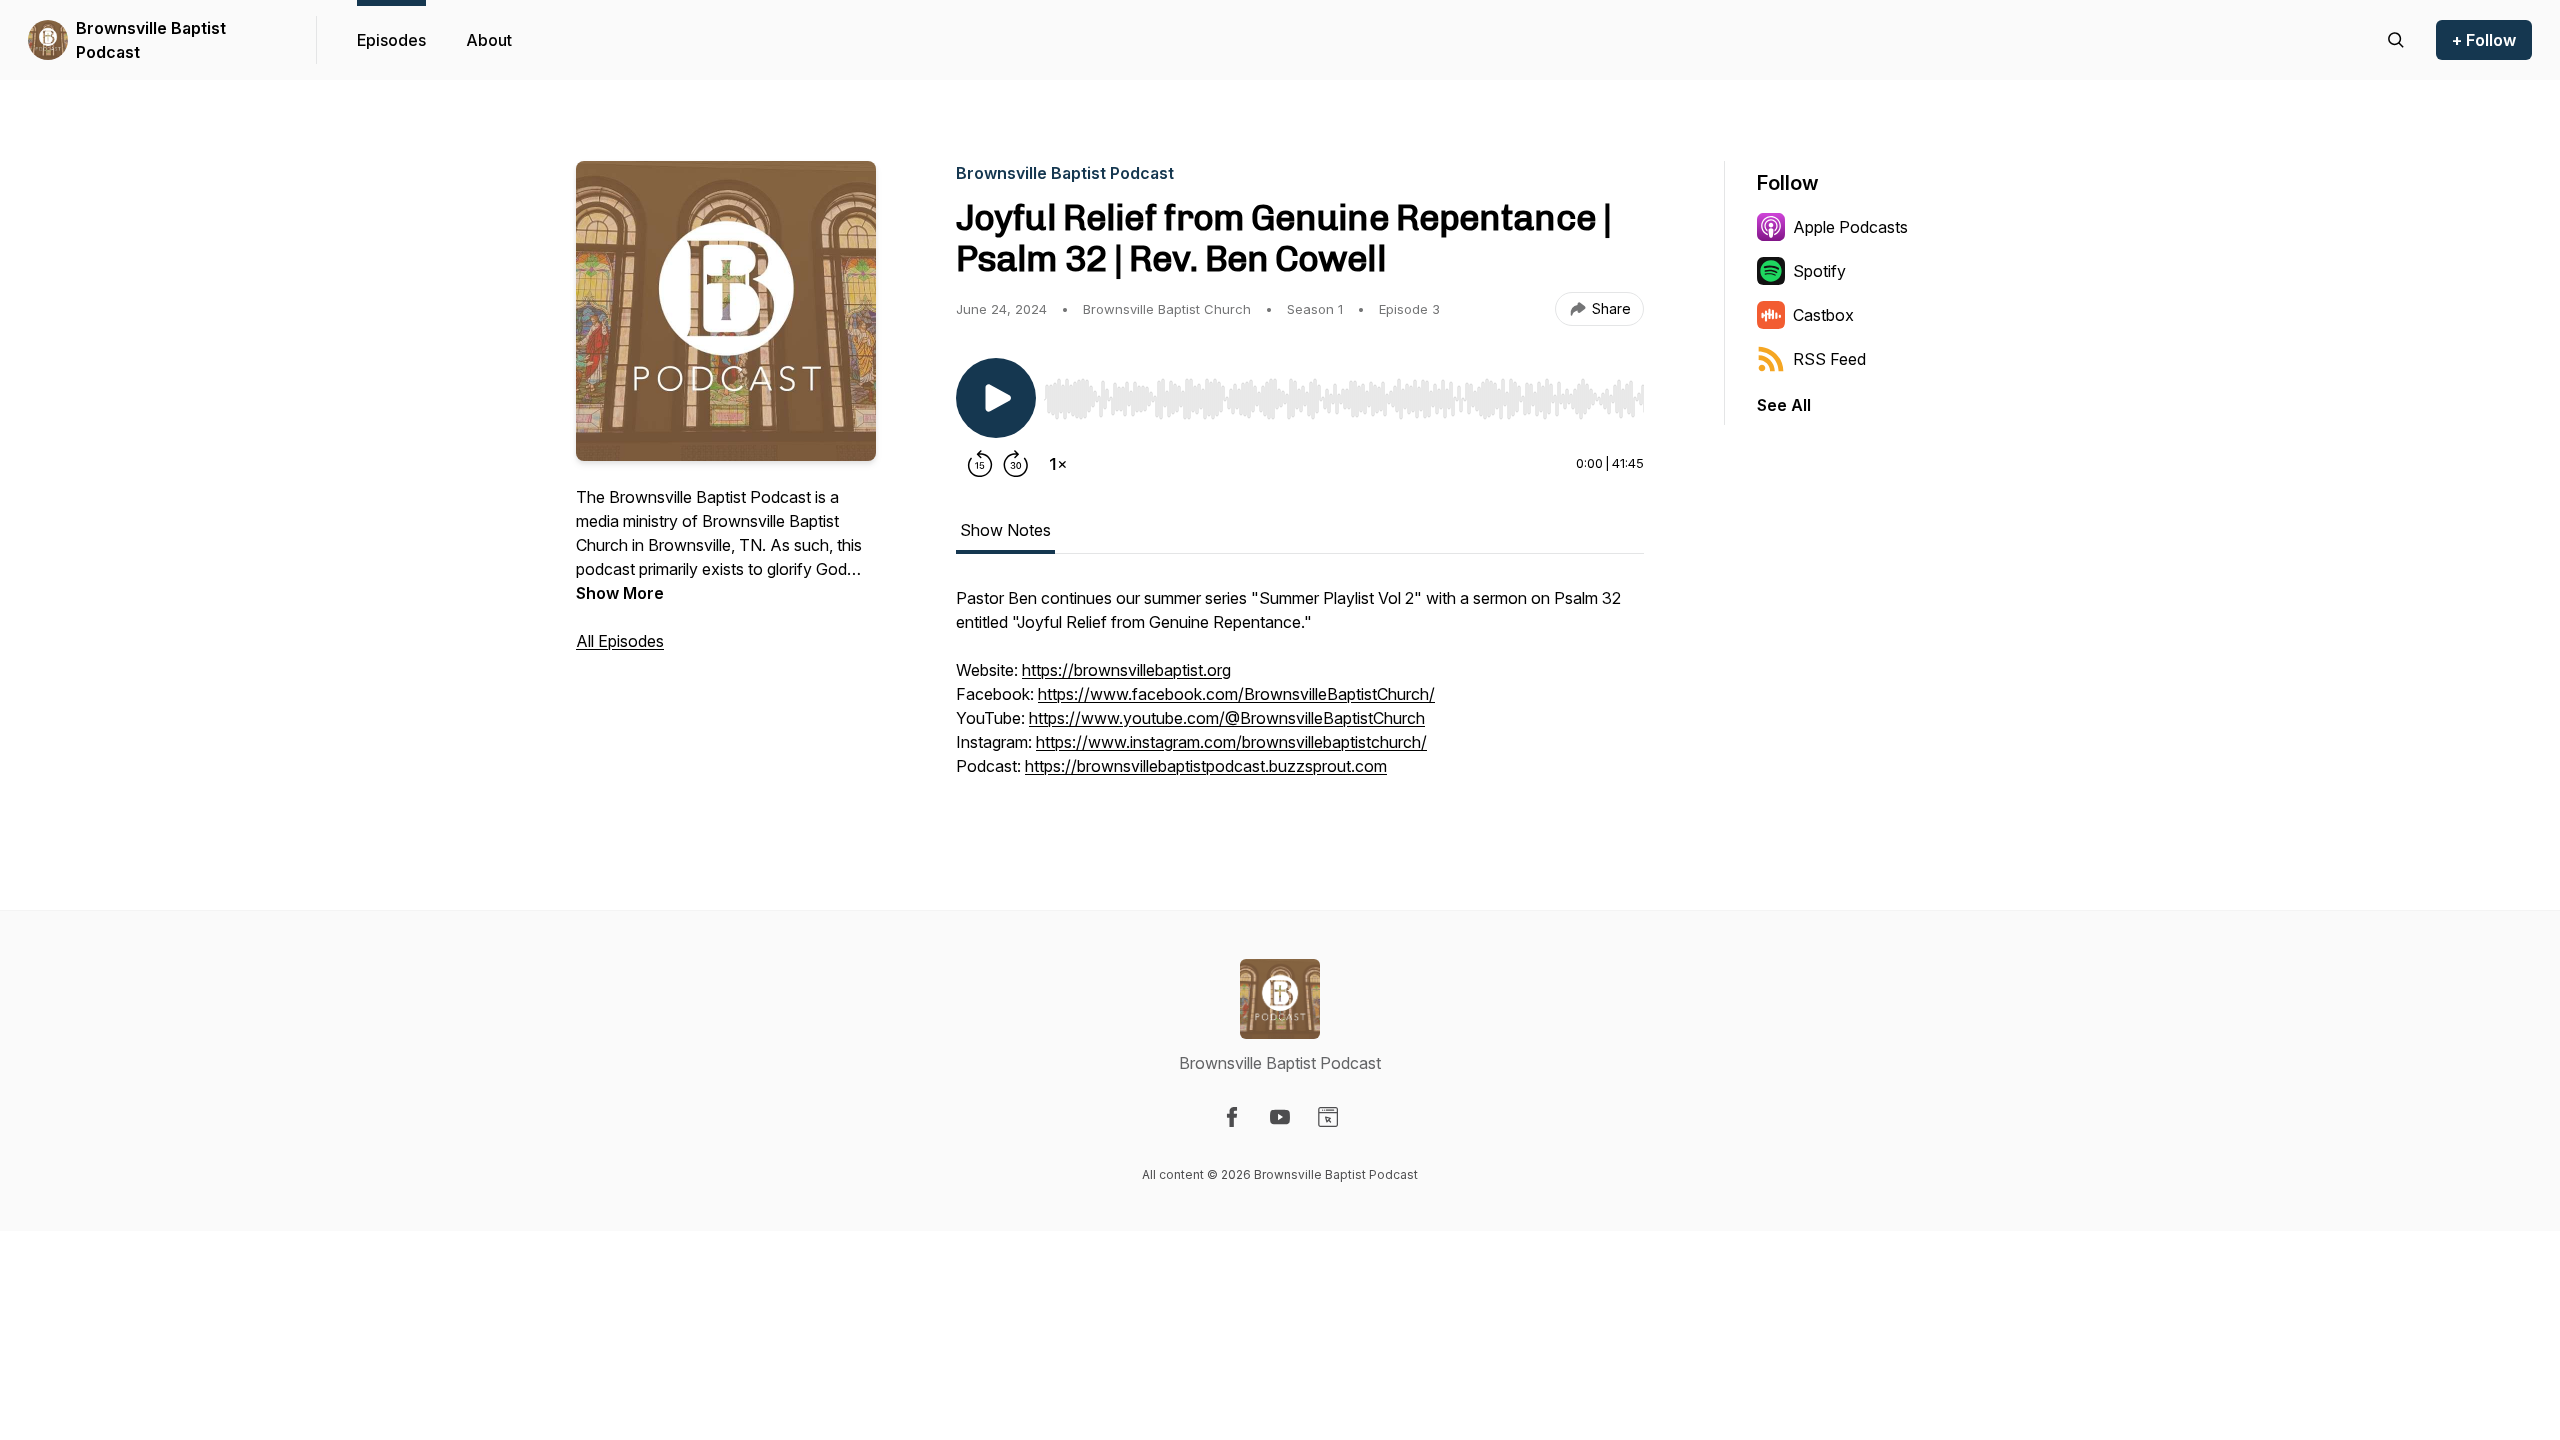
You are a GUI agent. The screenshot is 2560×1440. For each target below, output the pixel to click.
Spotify (1819, 271)
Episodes (391, 40)
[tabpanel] (1300, 692)
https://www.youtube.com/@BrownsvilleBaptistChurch (1227, 718)
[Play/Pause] (996, 398)
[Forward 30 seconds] (1016, 464)
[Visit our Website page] (1328, 1117)
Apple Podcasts (1850, 227)
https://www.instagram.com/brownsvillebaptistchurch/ (1231, 742)
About (489, 40)
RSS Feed (1829, 359)
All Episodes (620, 641)
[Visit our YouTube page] (1280, 1117)
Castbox (1823, 315)
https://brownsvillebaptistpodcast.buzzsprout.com (1206, 766)
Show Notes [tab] (1005, 530)
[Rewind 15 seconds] (980, 464)
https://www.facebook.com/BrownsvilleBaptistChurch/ (1236, 694)
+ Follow (2484, 40)
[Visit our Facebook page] (1232, 1117)
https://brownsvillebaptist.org (1126, 670)
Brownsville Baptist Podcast (151, 40)
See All (1784, 405)
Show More (620, 593)
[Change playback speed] (1058, 464)
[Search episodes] (2396, 40)
